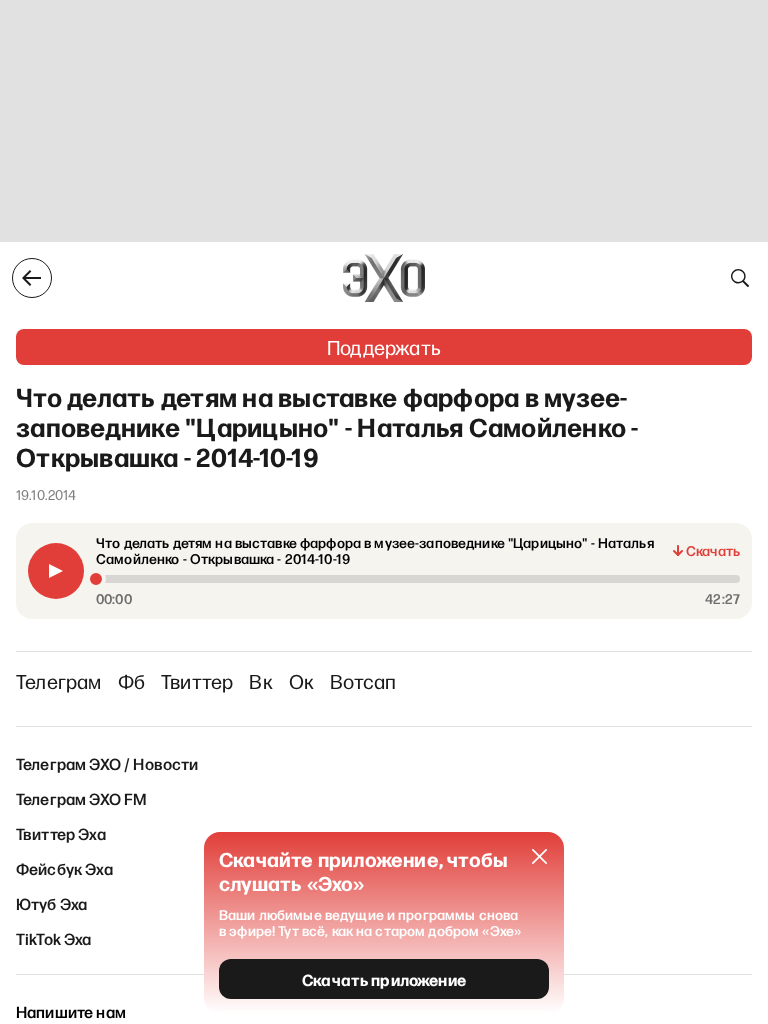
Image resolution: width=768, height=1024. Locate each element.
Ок (301, 681)
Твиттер (197, 681)
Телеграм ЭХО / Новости (107, 763)
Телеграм (59, 681)
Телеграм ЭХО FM (81, 798)
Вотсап (363, 681)
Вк (260, 681)
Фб (131, 681)
